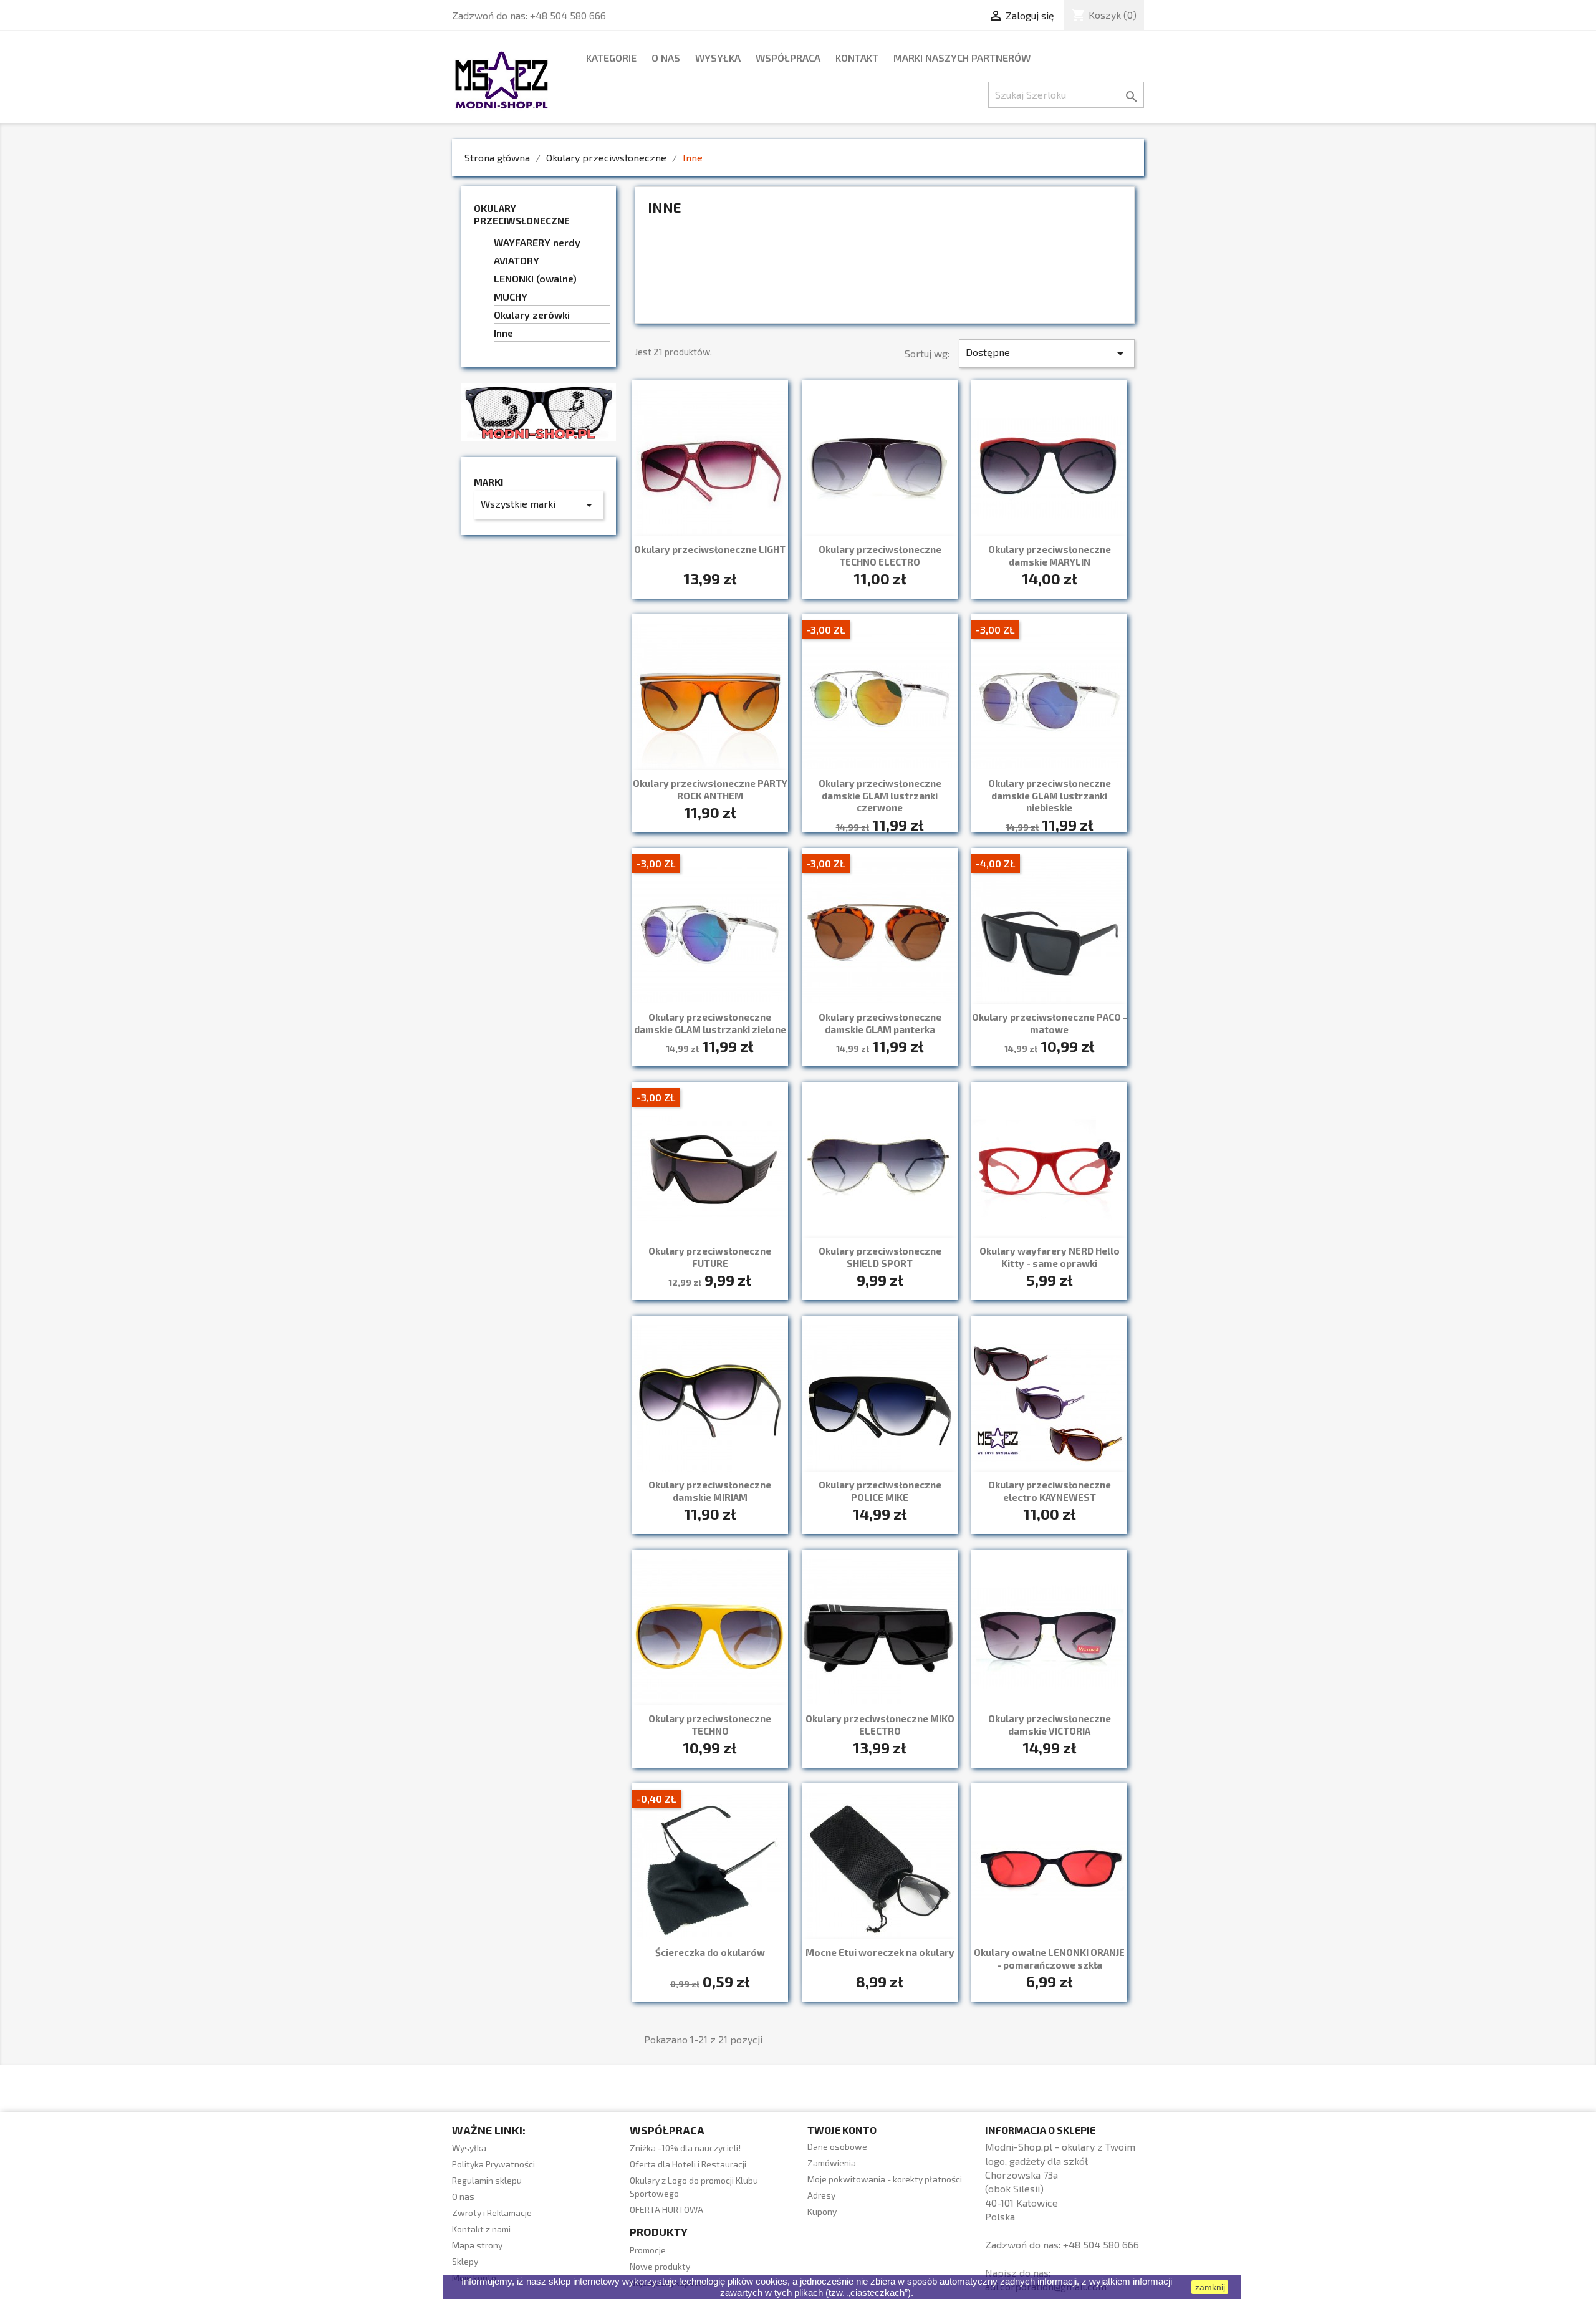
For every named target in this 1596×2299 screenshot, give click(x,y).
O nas (666, 58)
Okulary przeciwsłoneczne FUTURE (710, 1257)
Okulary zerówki (532, 315)
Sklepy (465, 2261)
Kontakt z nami (481, 2229)
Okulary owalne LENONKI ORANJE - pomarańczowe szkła (1049, 1959)
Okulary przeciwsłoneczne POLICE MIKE (880, 1491)
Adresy (821, 2195)
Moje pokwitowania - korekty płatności (885, 2179)
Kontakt (857, 58)
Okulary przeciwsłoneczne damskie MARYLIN (1050, 556)
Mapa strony (477, 2245)
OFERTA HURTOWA (666, 2210)
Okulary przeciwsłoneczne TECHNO (710, 1725)
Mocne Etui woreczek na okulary (880, 1952)
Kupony (822, 2211)
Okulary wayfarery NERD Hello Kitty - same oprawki (1050, 1257)
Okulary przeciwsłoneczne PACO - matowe (1050, 1023)
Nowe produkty (660, 2266)
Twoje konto (842, 2130)
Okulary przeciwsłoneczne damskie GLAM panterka (880, 1023)
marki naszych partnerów (962, 58)
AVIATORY (517, 260)
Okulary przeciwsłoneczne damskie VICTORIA (1050, 1725)
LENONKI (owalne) (535, 278)
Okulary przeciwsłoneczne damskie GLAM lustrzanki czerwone (880, 796)
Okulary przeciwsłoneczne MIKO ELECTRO (880, 1725)
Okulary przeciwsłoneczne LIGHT (710, 549)
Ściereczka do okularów (710, 1952)
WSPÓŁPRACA (788, 58)
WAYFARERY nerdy (537, 242)
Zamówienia (832, 2163)
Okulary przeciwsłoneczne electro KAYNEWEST (1050, 1491)
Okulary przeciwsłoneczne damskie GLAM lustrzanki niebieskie (1050, 796)
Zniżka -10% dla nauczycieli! (685, 2148)
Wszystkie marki (539, 505)
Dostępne (1047, 354)
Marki (488, 482)
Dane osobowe (837, 2147)
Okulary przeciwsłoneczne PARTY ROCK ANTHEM (710, 789)
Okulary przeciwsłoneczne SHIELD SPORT (880, 1257)
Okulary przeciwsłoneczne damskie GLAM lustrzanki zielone (710, 1023)
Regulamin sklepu (487, 2180)
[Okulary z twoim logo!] (539, 411)
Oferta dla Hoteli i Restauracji (688, 2164)
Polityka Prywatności (493, 2164)
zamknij (1210, 2287)
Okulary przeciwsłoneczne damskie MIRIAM (710, 1491)
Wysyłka (718, 58)
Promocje (648, 2250)
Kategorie (611, 58)
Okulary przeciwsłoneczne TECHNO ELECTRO (880, 556)
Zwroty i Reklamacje (492, 2213)
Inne (503, 333)
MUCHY (511, 296)
